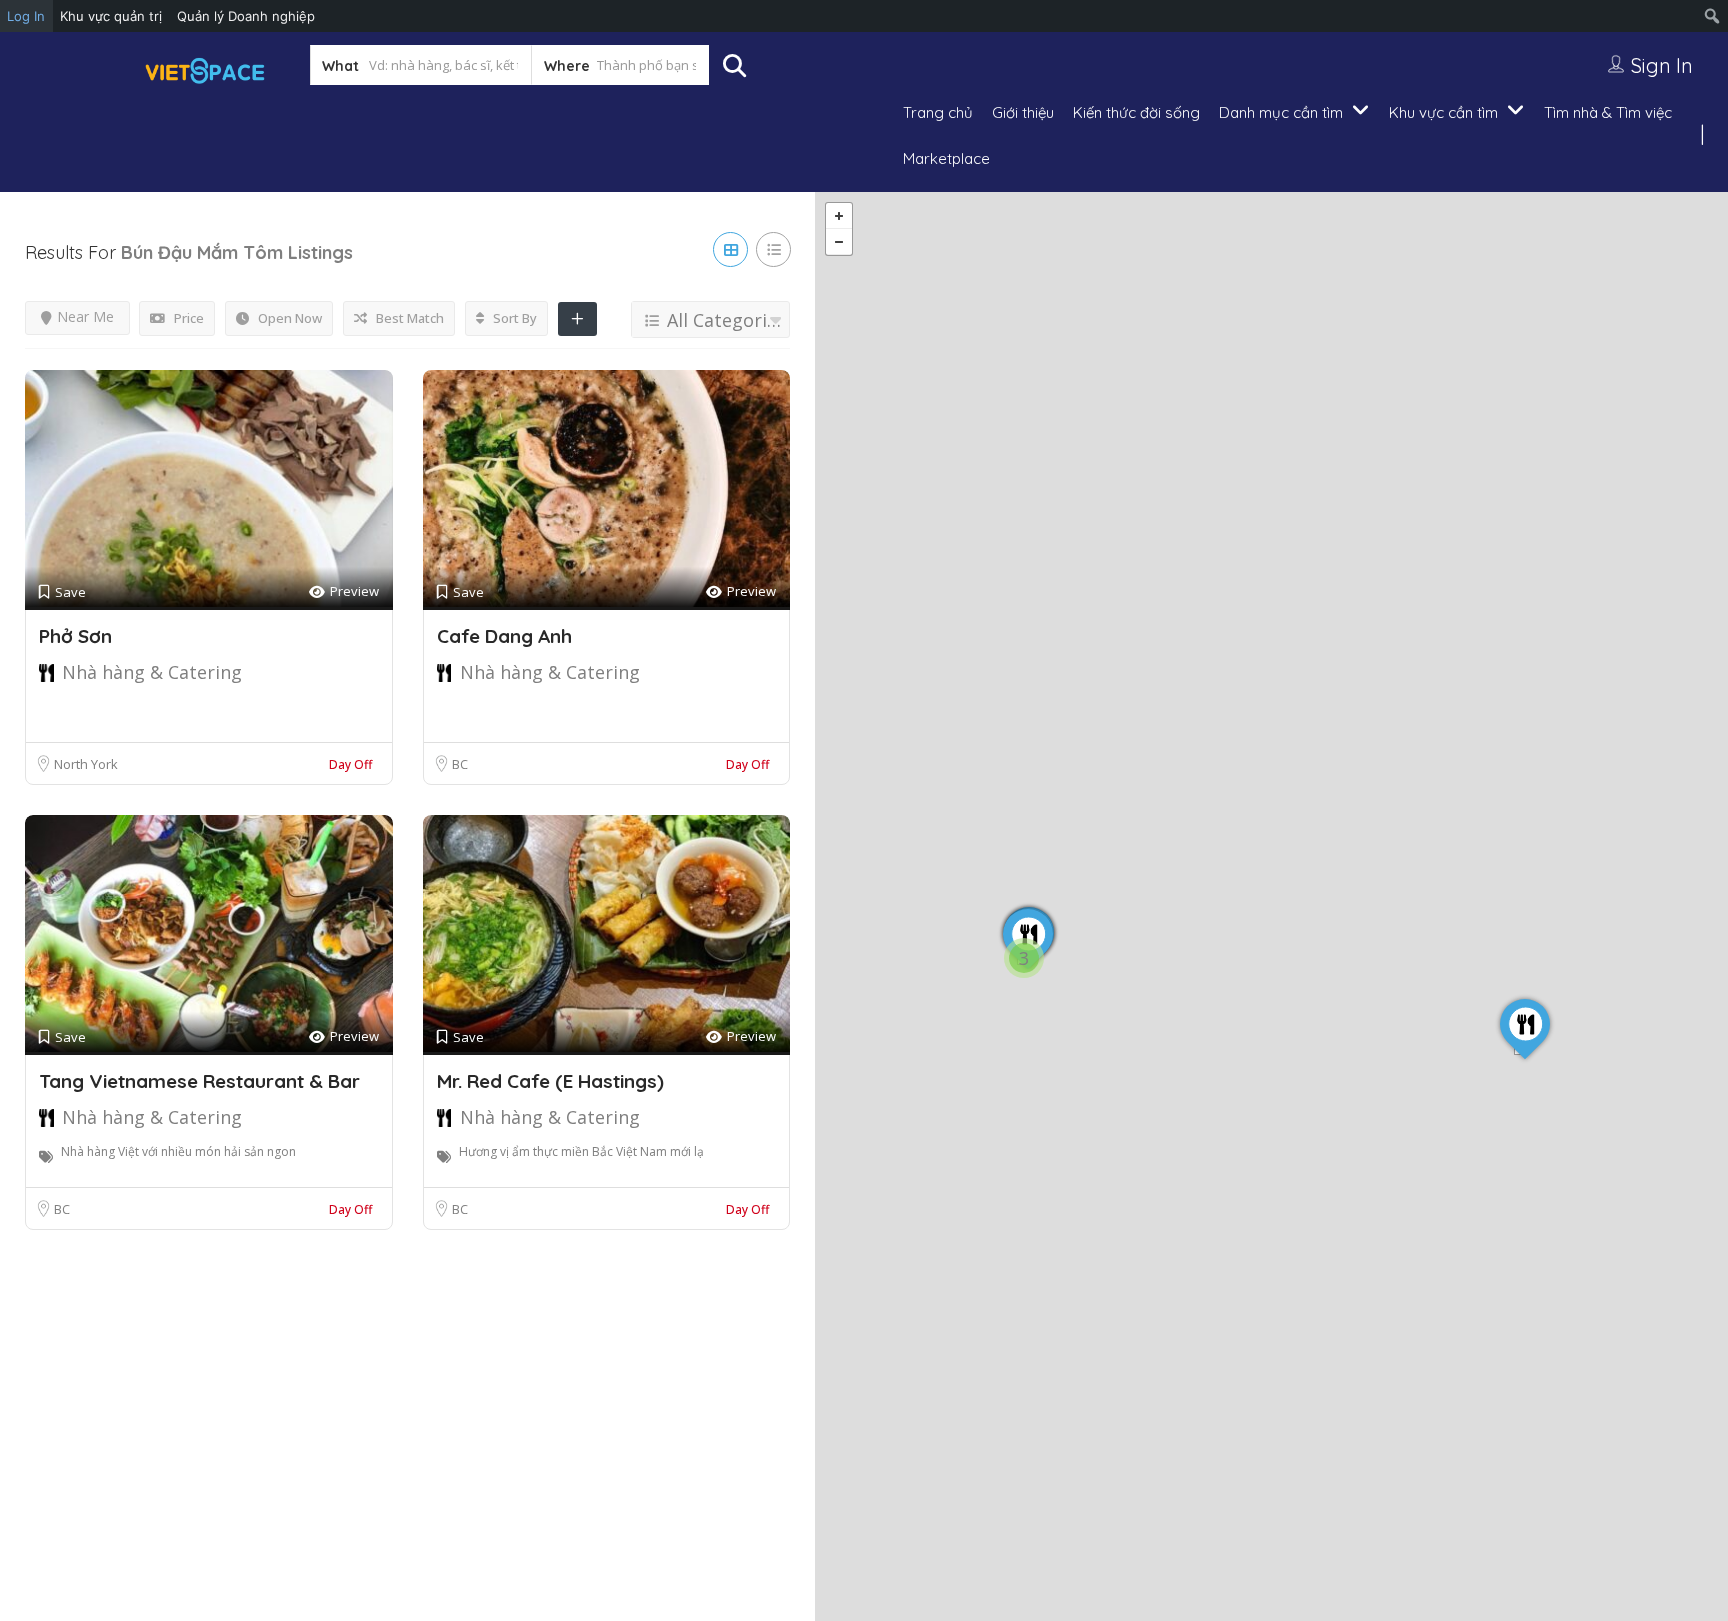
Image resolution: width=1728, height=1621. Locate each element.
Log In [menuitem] (26, 16)
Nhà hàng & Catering (152, 672)
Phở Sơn (75, 636)
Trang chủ (938, 112)
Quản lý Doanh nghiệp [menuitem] (246, 16)
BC (460, 764)
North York (86, 764)
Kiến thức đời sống (1136, 112)
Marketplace (946, 158)
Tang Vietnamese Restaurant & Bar (199, 1081)
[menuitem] (1712, 16)
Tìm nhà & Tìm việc (1608, 112)
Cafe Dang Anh (504, 636)
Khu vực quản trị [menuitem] (111, 16)
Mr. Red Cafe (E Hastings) (550, 1081)
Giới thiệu (1023, 112)
